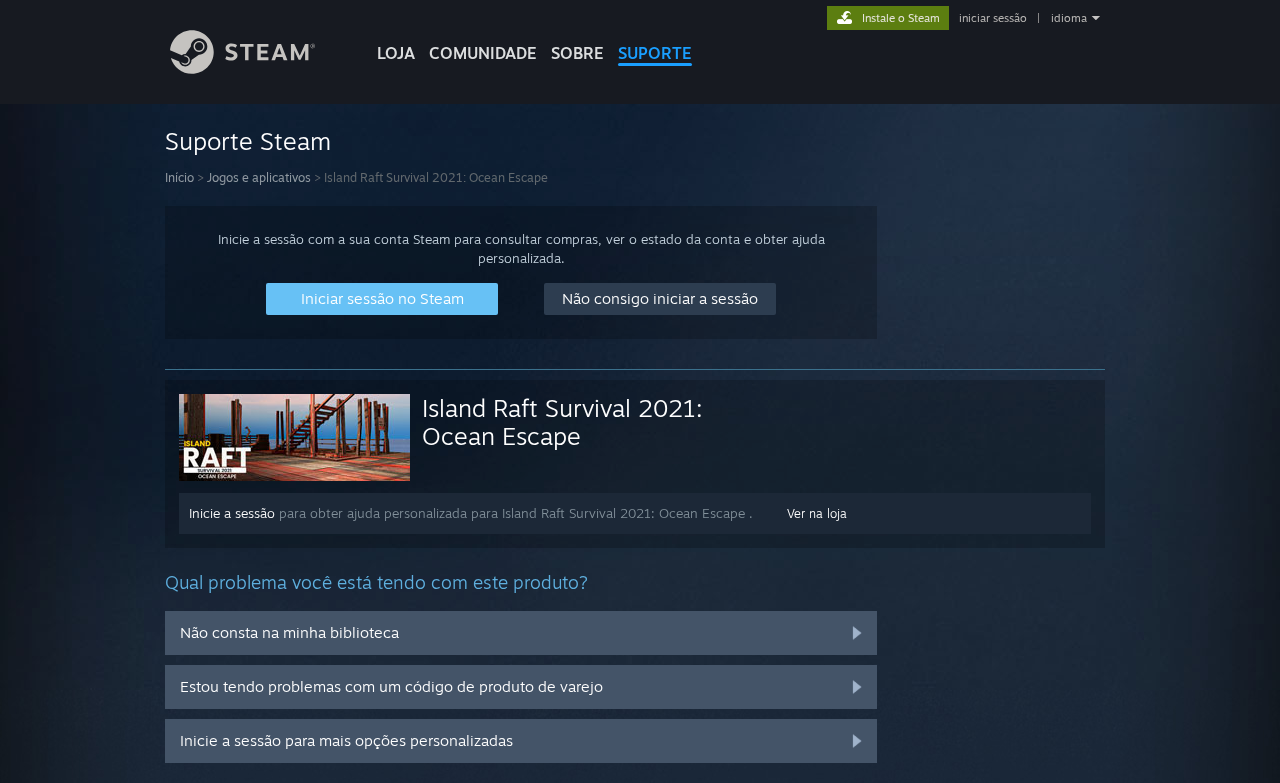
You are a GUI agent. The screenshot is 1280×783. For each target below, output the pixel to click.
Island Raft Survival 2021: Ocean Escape (562, 422)
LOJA (396, 53)
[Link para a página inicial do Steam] (242, 68)
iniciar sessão (993, 18)
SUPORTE (655, 53)
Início (179, 177)
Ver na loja (817, 513)
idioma (1069, 18)
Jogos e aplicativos (259, 177)
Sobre (577, 53)
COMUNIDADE (483, 53)
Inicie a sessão (232, 513)
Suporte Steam (248, 141)
